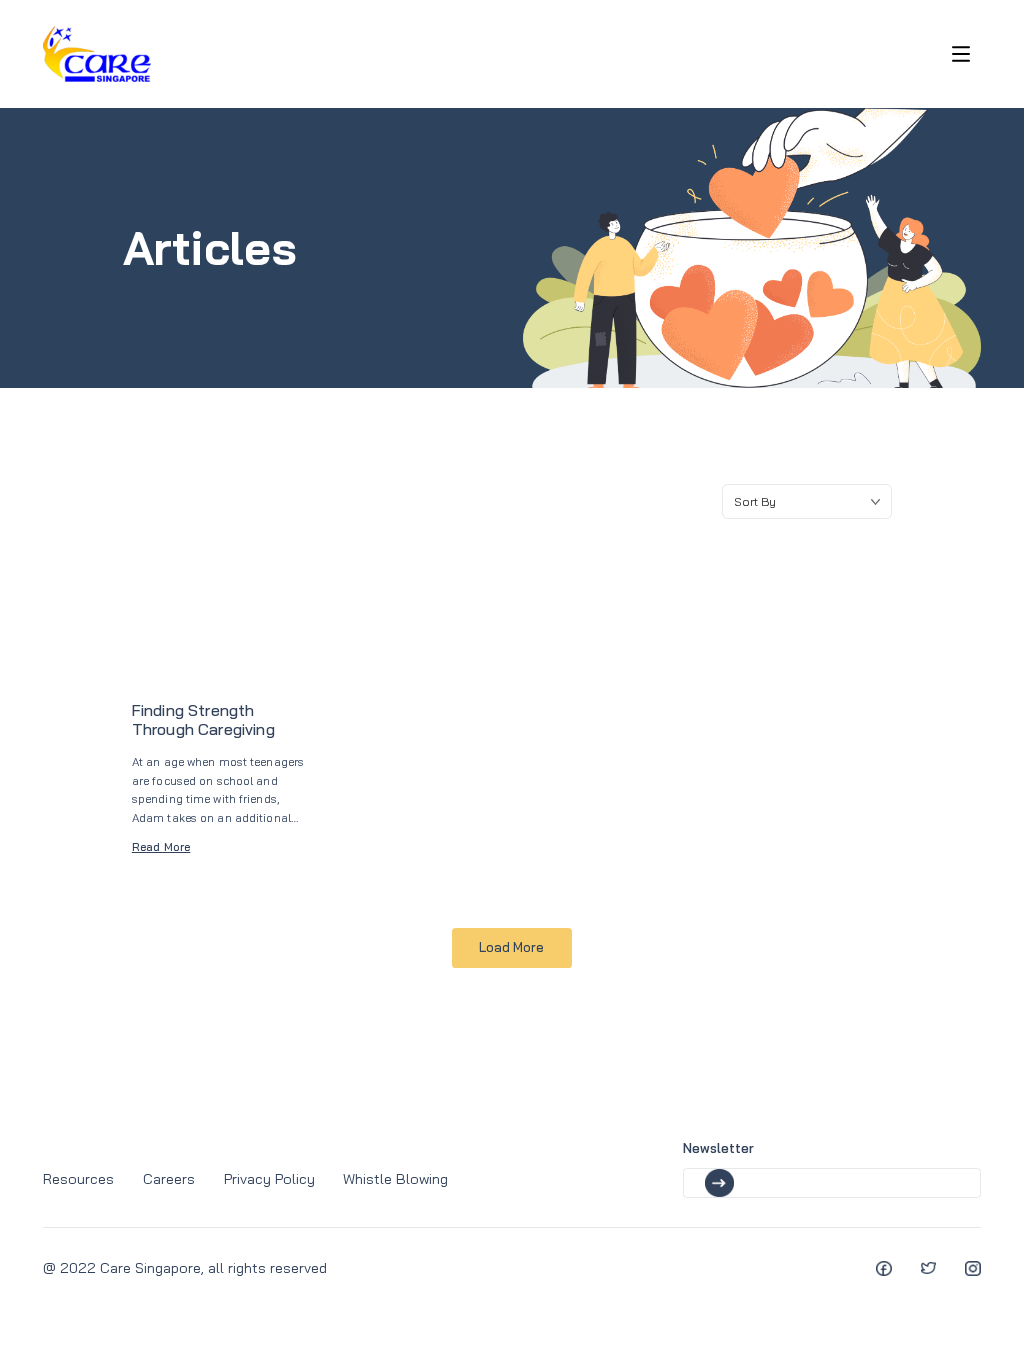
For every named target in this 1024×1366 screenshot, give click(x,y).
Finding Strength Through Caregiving (203, 719)
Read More (161, 846)
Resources (78, 1179)
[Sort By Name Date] (807, 501)
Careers (169, 1179)
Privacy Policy (269, 1179)
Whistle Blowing (395, 1179)
